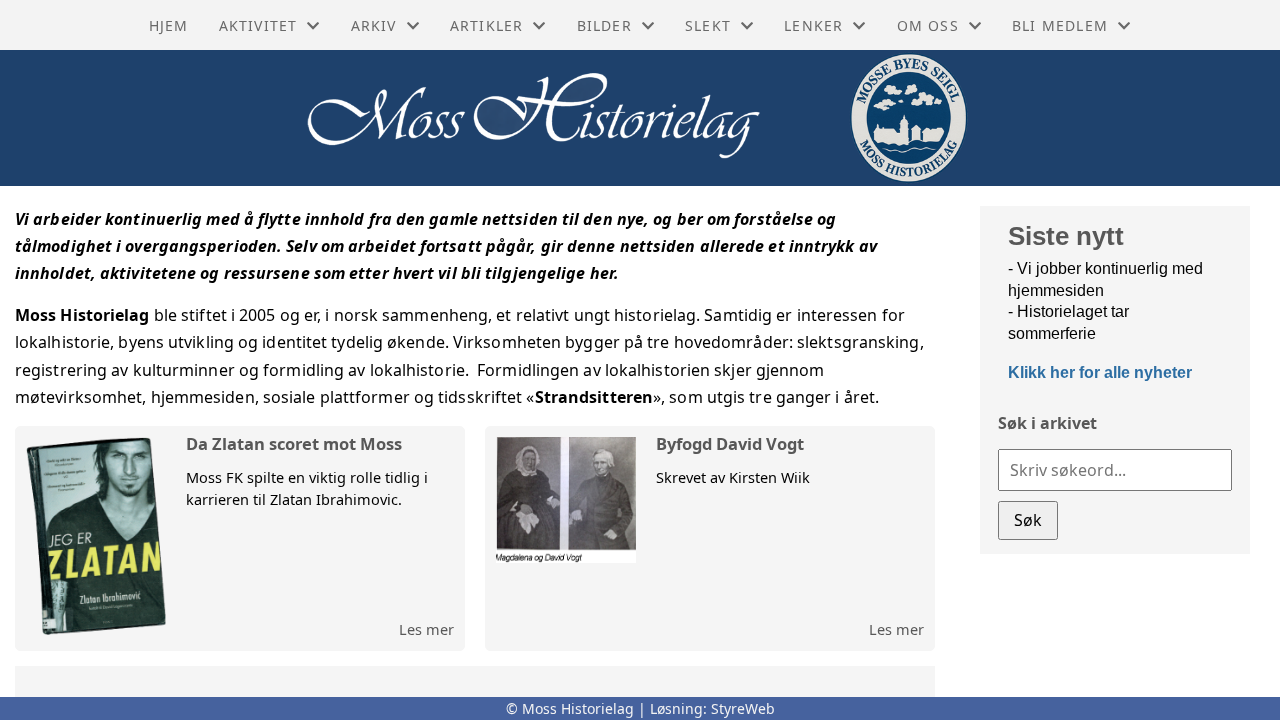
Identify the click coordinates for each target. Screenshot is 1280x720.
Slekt (708, 25)
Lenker (813, 25)
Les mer (426, 629)
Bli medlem (1060, 25)
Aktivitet (258, 25)
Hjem (169, 25)
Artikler (487, 25)
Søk (1028, 520)
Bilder (604, 25)
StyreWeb (743, 708)
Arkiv (374, 25)
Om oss (928, 25)
